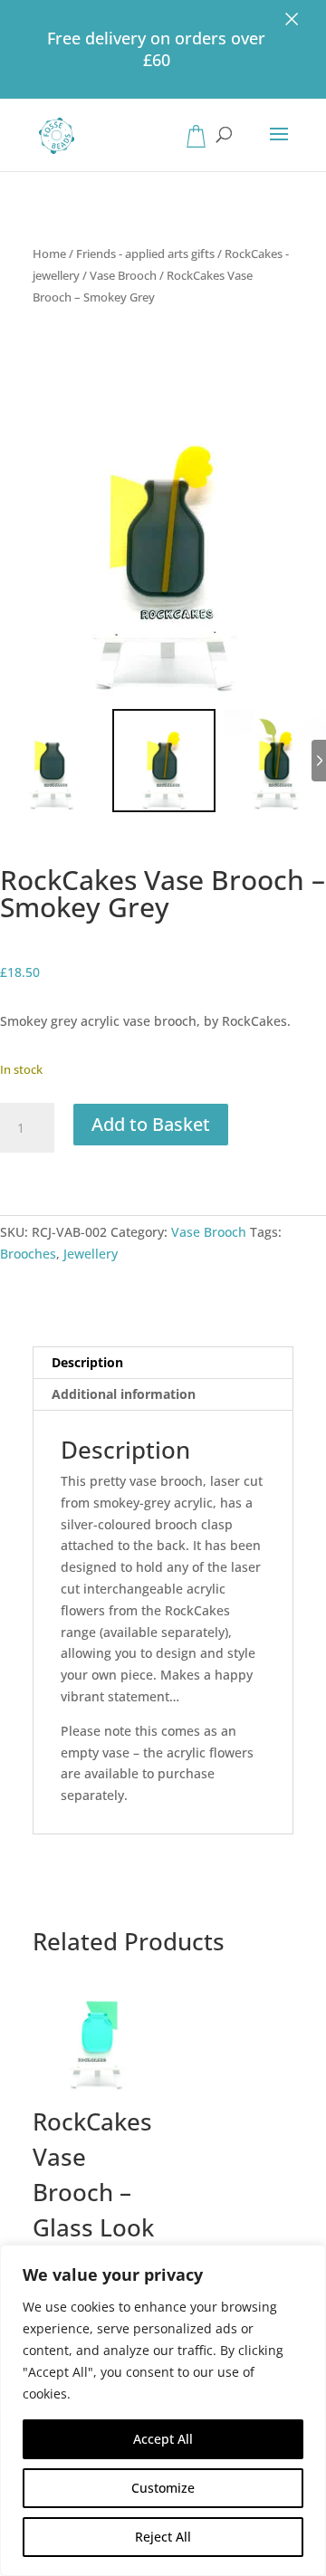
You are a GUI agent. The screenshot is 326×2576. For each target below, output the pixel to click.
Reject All (163, 2537)
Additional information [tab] (124, 1394)
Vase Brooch (123, 275)
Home (49, 254)
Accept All (163, 2439)
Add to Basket (151, 1124)
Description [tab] (87, 1362)
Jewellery (91, 1254)
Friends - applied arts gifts (145, 254)
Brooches (28, 1254)
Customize (163, 2488)
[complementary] (163, 2410)
